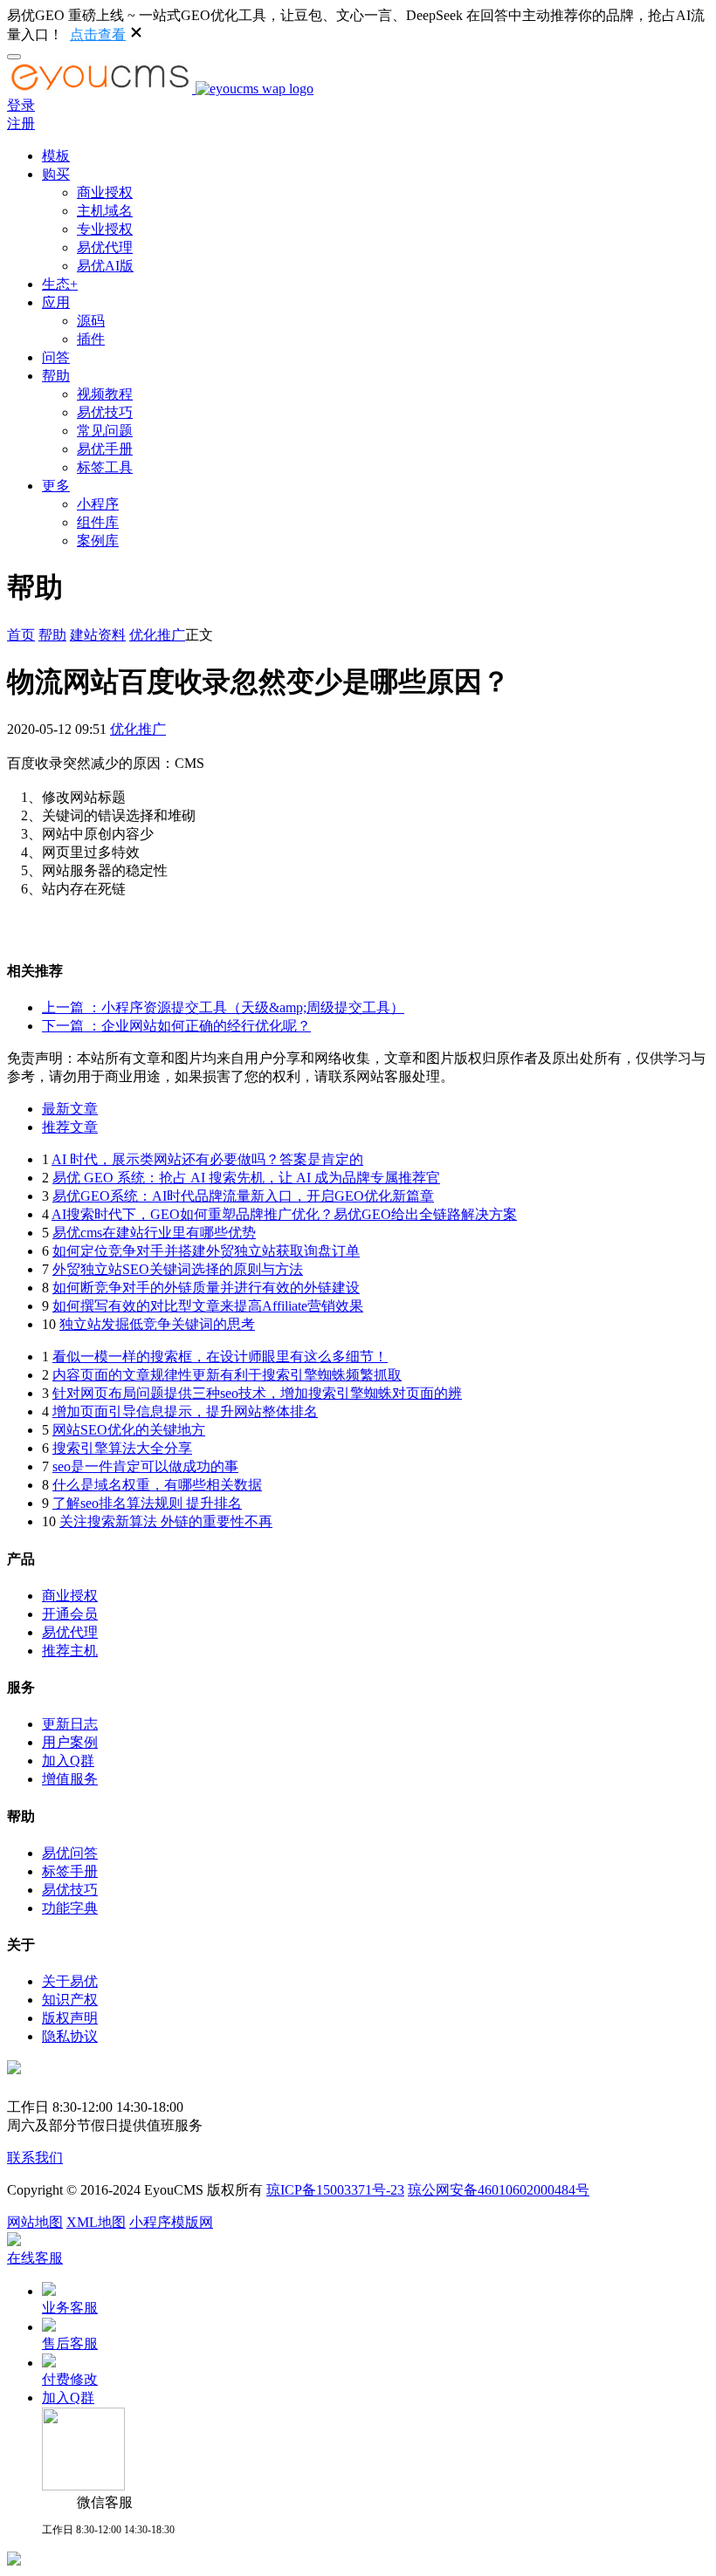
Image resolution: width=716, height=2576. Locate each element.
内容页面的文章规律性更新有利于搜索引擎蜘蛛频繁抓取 (227, 1375)
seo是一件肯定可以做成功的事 (145, 1466)
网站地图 (35, 2222)
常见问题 (105, 431)
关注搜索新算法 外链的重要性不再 (166, 1521)
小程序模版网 (171, 2222)
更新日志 (70, 1724)
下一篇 (176, 1026)
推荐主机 (70, 1651)
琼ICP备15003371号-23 (335, 2190)
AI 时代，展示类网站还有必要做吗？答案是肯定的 (207, 1159)
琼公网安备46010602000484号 (499, 2190)
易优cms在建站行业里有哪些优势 (154, 1233)
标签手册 (70, 1871)
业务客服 (70, 2308)
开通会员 (70, 1614)
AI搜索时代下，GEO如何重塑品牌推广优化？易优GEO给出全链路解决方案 (284, 1214)
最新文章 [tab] (70, 1109)
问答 (56, 357)
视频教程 (105, 394)
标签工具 (105, 467)
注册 (21, 123)
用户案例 (70, 1742)
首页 (21, 635)
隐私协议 (70, 2036)
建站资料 (98, 635)
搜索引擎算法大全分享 (122, 1448)
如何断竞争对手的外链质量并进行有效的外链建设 (206, 1288)
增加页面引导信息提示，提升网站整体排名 (185, 1411)
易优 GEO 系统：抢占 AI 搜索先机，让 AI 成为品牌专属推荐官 (246, 1178)
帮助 (56, 376)
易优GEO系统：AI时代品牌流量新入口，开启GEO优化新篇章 (243, 1196)
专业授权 (105, 229)
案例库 (98, 541)
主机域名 (105, 211)
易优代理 (105, 247)
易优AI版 (105, 266)
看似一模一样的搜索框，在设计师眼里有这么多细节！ (220, 1357)
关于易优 (70, 1981)
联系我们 (35, 2158)
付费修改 (70, 2379)
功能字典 (70, 1908)
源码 (91, 321)
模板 (56, 156)
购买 (56, 174)
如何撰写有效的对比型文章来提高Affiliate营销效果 (208, 1306)
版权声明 (70, 2018)
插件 (91, 339)
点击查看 (98, 34)
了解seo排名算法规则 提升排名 (147, 1503)
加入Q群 (68, 1761)
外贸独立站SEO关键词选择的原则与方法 (178, 1269)
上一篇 (223, 1007)
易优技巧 (105, 412)
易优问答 (70, 1853)
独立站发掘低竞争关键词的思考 (157, 1324)
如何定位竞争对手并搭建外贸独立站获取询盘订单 (206, 1251)
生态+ (60, 284)
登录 (21, 105)
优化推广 (157, 635)
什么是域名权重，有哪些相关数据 (157, 1485)
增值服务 (70, 1779)
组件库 (98, 522)
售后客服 (70, 2343)
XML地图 (96, 2222)
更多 (56, 486)
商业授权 (105, 192)
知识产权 (70, 2000)
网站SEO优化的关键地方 (129, 1430)
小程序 (98, 504)
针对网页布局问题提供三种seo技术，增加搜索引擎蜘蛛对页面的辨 (257, 1393)
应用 (56, 302)
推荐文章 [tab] (70, 1127)
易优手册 (105, 449)
